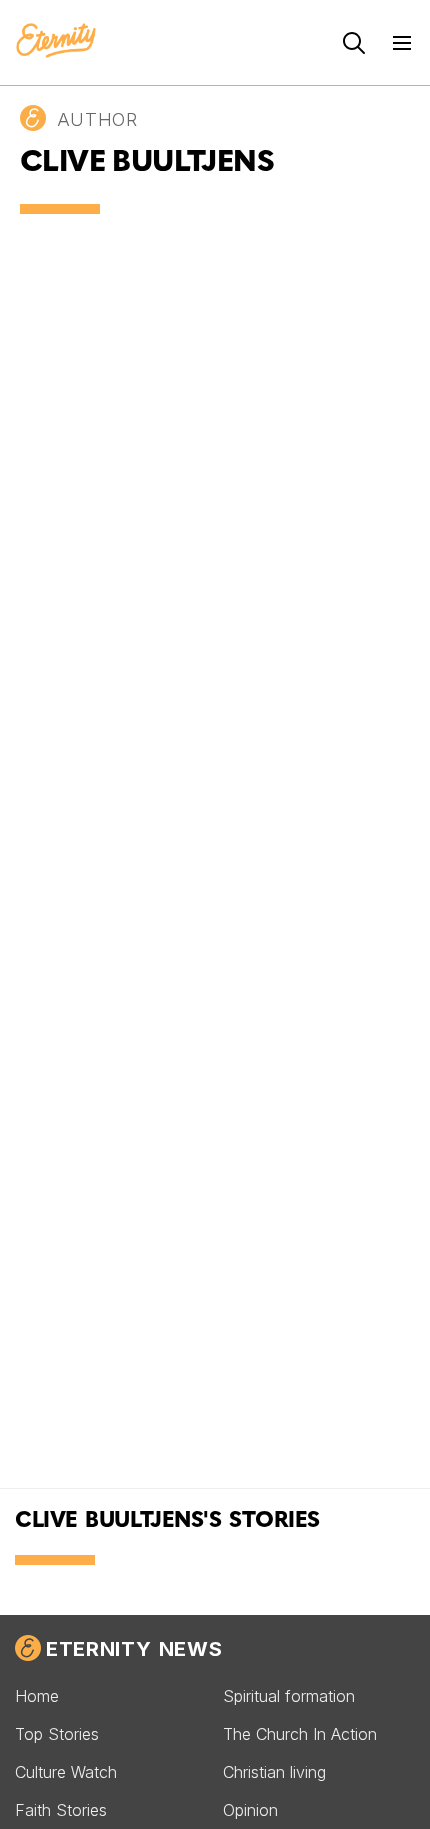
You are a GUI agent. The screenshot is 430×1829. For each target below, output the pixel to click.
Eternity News (134, 1649)
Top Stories (57, 1734)
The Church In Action (300, 1734)
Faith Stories (61, 1810)
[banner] (56, 42)
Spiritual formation (289, 1696)
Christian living (274, 1772)
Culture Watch (66, 1772)
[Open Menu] (402, 43)
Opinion (250, 1810)
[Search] (354, 43)
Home (37, 1696)
